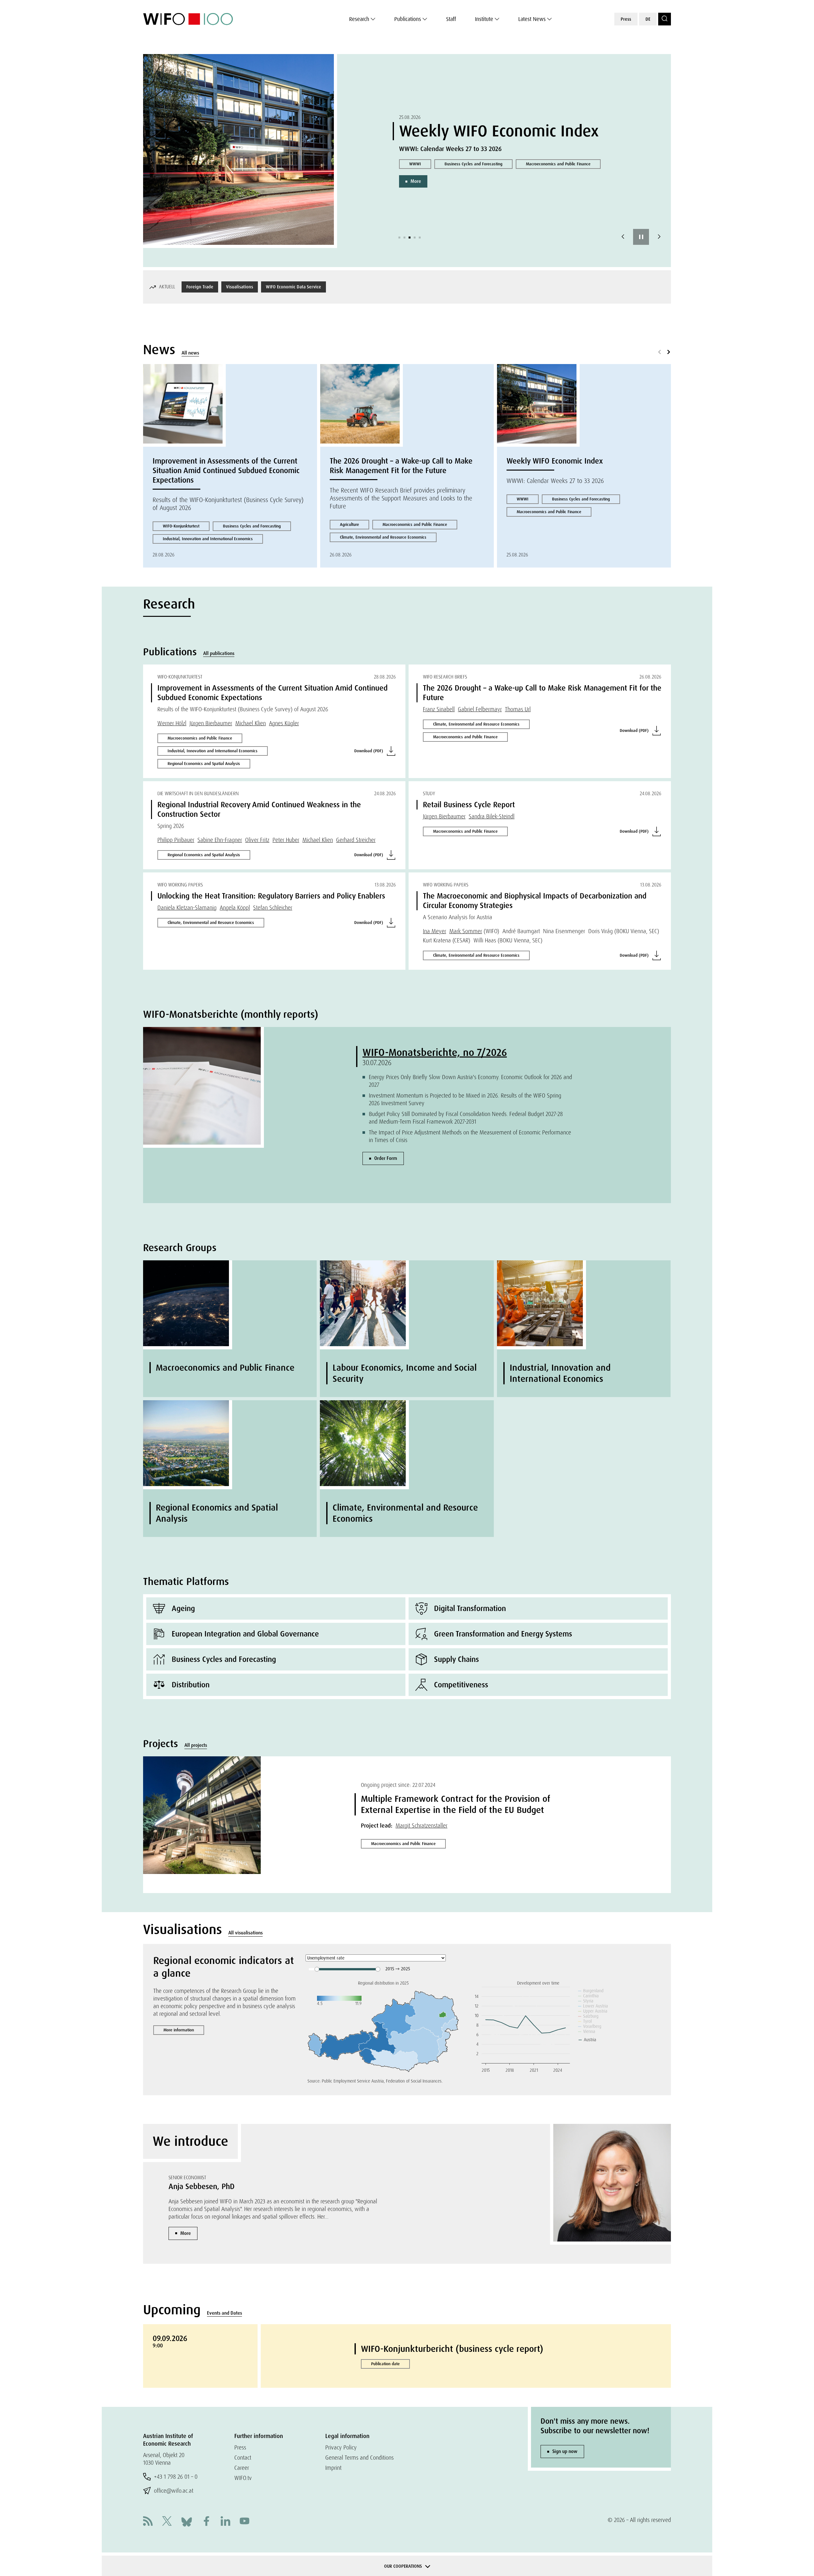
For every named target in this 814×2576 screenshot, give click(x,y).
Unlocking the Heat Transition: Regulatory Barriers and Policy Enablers (271, 896)
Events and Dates (224, 2313)
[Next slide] (659, 237)
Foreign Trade (200, 287)
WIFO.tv (243, 2478)
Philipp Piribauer (176, 840)
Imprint (333, 2468)
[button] (399, 238)
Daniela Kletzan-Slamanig (187, 908)
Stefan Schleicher (273, 908)
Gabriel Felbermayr (480, 709)
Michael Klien (251, 723)
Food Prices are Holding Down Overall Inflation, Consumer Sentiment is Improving (501, 121)
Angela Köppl (235, 908)
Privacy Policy (341, 2447)
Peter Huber (286, 840)
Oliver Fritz (257, 840)
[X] (167, 2522)
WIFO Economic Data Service (293, 287)
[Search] (665, 19)
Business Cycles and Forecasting (512, 180)
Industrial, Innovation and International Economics (208, 539)
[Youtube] (245, 2522)
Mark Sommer (466, 931)
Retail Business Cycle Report (434, 180)
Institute (484, 19)
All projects (196, 1745)
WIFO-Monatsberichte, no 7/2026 (435, 1052)
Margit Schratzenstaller (421, 1825)
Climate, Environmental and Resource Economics (383, 537)
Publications (408, 19)
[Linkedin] (225, 2522)
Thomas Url (518, 709)
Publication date (385, 2364)
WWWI (523, 499)
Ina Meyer (435, 931)
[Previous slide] (623, 237)
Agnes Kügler (284, 723)
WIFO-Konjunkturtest (181, 526)
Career (242, 2468)
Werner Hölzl (172, 723)
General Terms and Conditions (359, 2458)
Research (359, 19)
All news (190, 353)
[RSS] (148, 2522)
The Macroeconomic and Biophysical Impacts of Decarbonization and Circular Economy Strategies (535, 901)
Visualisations (240, 287)
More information (179, 2030)
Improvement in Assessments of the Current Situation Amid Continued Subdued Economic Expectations (226, 470)
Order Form (386, 1158)
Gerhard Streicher (356, 840)
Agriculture (349, 524)
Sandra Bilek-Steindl (492, 816)
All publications (219, 653)
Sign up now (565, 2451)
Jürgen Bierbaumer (211, 723)
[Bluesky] (187, 2521)
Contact (243, 2458)
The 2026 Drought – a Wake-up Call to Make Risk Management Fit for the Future (401, 466)
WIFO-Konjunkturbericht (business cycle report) (452, 2349)
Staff (451, 19)
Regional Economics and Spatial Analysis (204, 764)
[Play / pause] (641, 237)
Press (626, 19)
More (416, 210)
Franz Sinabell (439, 709)
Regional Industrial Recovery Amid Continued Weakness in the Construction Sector (259, 809)
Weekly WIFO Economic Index (555, 461)
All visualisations (245, 1933)
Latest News (532, 19)
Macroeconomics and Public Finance (441, 193)
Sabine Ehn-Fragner (220, 840)
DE (648, 19)
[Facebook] (206, 2522)
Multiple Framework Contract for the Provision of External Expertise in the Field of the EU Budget (455, 1804)
